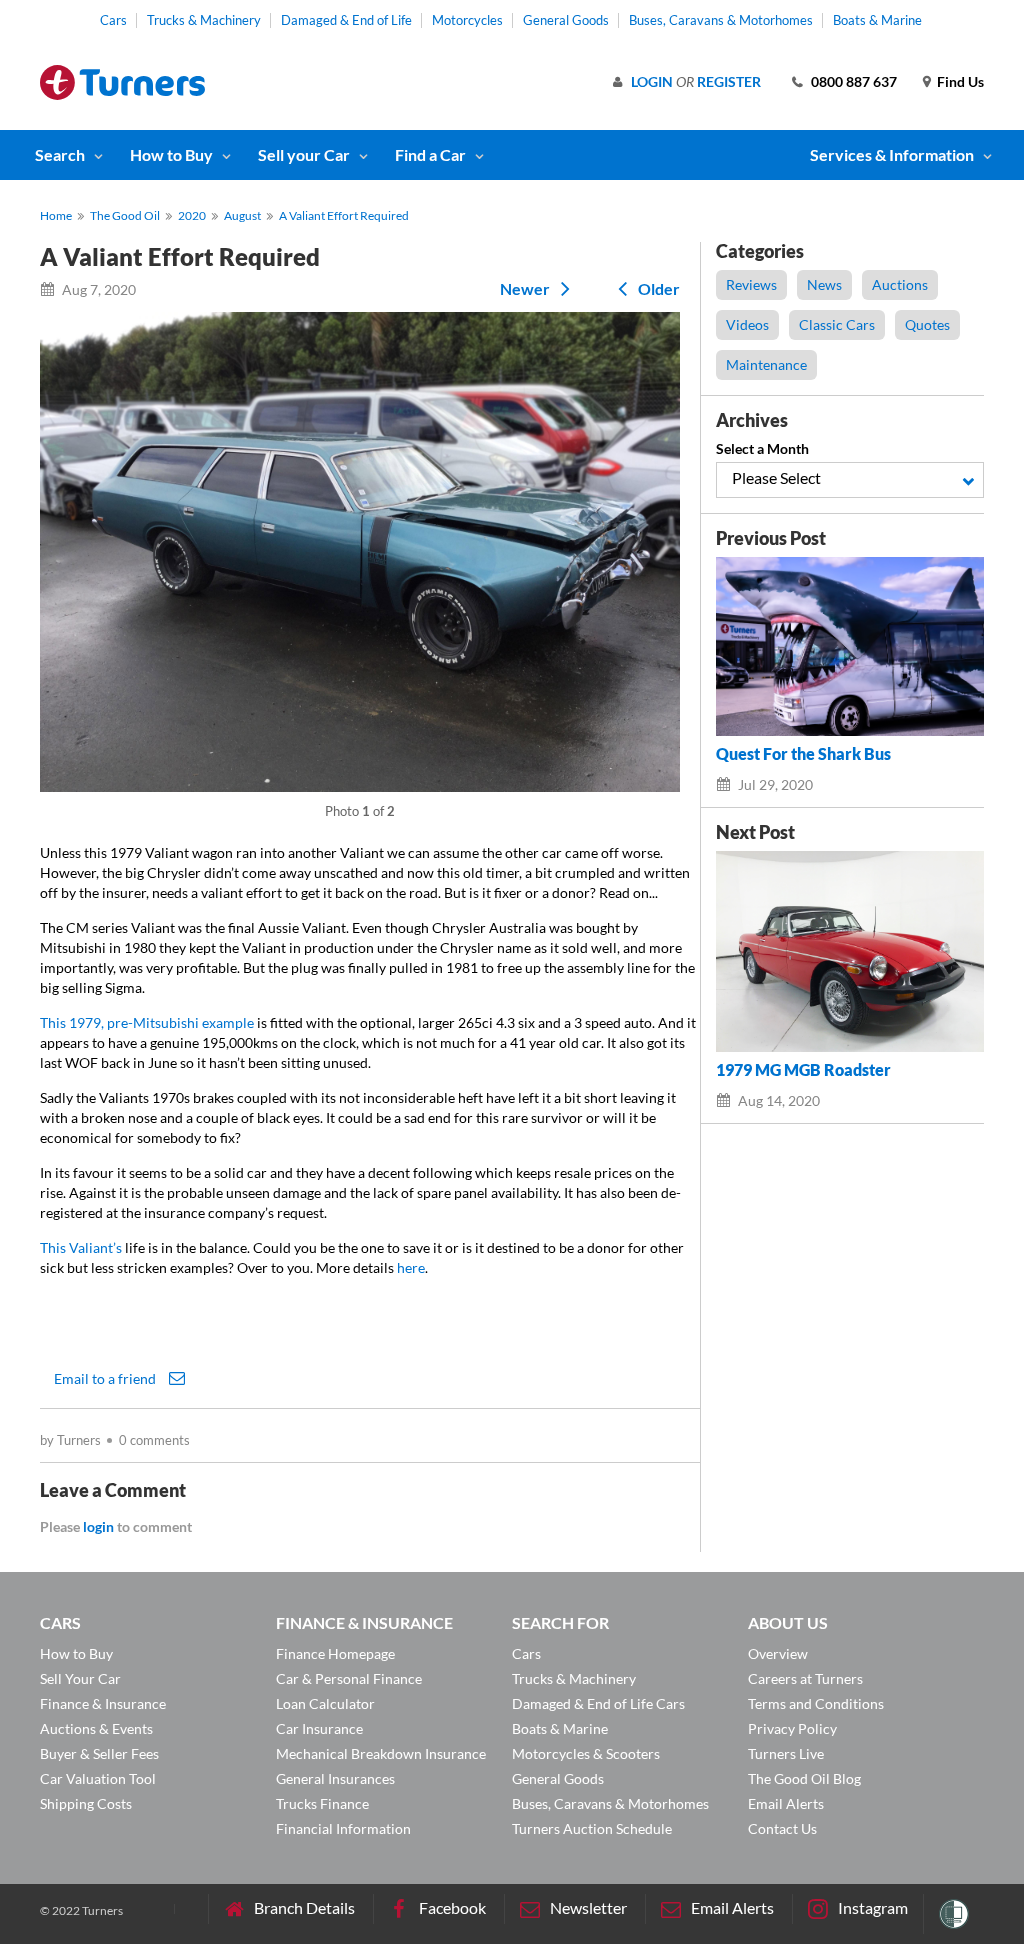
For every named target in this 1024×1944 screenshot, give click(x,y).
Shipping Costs (86, 1803)
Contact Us (782, 1828)
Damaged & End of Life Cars (598, 1703)
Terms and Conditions (816, 1703)
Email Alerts (786, 1803)
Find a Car (430, 154)
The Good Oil (125, 215)
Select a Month (762, 448)
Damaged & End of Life (346, 20)
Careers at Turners (805, 1678)
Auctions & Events (96, 1728)
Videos (747, 324)
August (242, 215)
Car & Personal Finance (349, 1678)
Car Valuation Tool (98, 1778)
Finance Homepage (335, 1653)
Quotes (927, 324)
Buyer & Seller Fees (99, 1753)
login (98, 1526)
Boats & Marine (877, 20)
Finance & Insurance (103, 1703)
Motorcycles (467, 20)
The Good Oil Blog (804, 1778)
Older (657, 288)
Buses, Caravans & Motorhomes (721, 20)
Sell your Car (304, 154)
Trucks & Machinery (204, 20)
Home (56, 215)
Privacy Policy (792, 1728)
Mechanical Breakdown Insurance (381, 1753)
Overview (778, 1653)
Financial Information (343, 1828)
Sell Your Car (80, 1678)
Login (652, 81)
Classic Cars (837, 324)
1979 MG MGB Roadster (803, 1070)
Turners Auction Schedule (592, 1828)
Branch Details (304, 1907)
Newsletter (588, 1907)
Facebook (452, 1907)
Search (60, 154)
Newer (526, 288)
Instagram (873, 1907)
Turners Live (786, 1753)
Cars (113, 20)
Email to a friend (106, 1378)
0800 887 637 (854, 81)
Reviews (751, 284)
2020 (192, 215)
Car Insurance (319, 1728)
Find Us (960, 81)
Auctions (900, 284)
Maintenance (766, 364)
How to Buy (171, 154)
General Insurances (335, 1778)
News (824, 284)
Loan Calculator (325, 1703)
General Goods (566, 20)
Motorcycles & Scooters (586, 1753)
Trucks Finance (322, 1803)
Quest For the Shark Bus (803, 754)
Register (729, 81)
